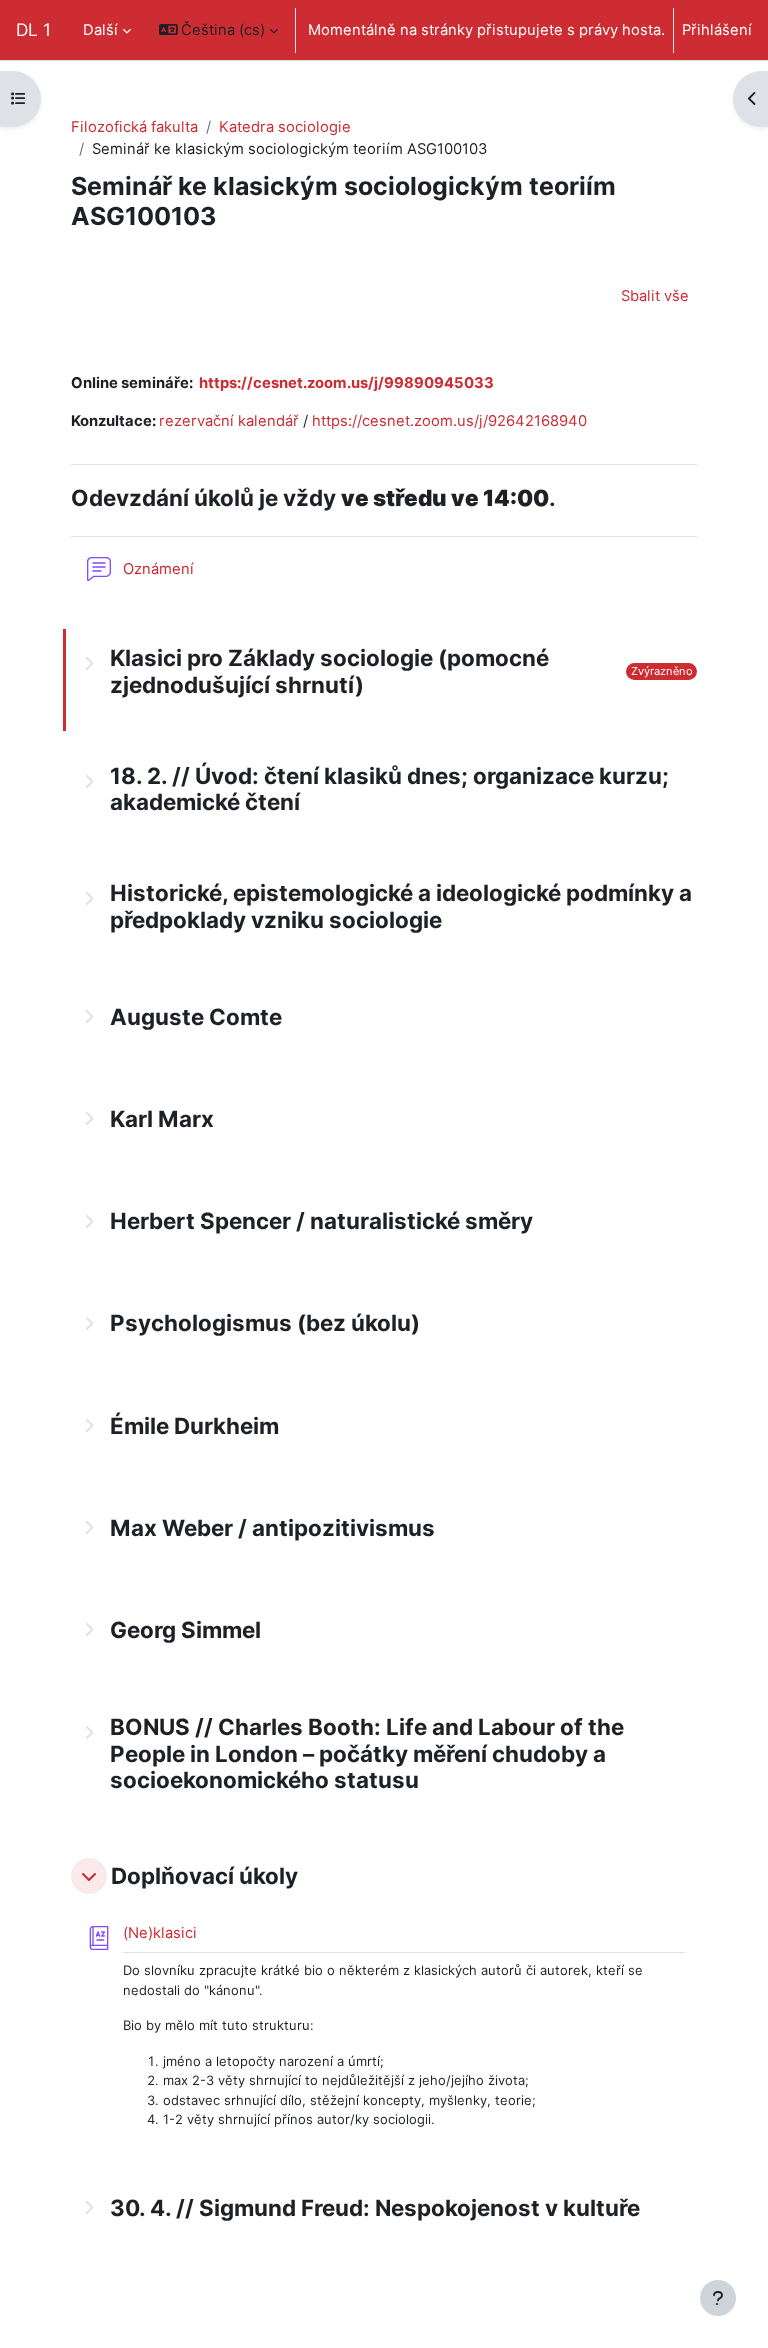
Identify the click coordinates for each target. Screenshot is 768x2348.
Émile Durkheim (194, 1426)
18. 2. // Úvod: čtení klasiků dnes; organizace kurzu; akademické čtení (389, 789)
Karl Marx (162, 1119)
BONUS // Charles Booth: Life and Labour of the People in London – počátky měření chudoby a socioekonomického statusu (367, 1754)
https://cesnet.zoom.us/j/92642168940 (449, 421)
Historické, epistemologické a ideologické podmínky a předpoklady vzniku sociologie (401, 906)
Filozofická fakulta (134, 127)
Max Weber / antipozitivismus (272, 1528)
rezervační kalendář (229, 421)
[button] (219, 30)
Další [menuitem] (100, 30)
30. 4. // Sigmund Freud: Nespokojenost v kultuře (375, 2208)
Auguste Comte (196, 1017)
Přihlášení (717, 30)
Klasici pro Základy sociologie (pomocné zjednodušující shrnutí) (329, 671)
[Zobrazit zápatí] (718, 2298)
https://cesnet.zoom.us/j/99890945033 (346, 383)
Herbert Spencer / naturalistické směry (321, 1221)
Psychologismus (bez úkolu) (265, 1323)
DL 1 (33, 29)
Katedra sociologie (285, 127)
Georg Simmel (185, 1630)
